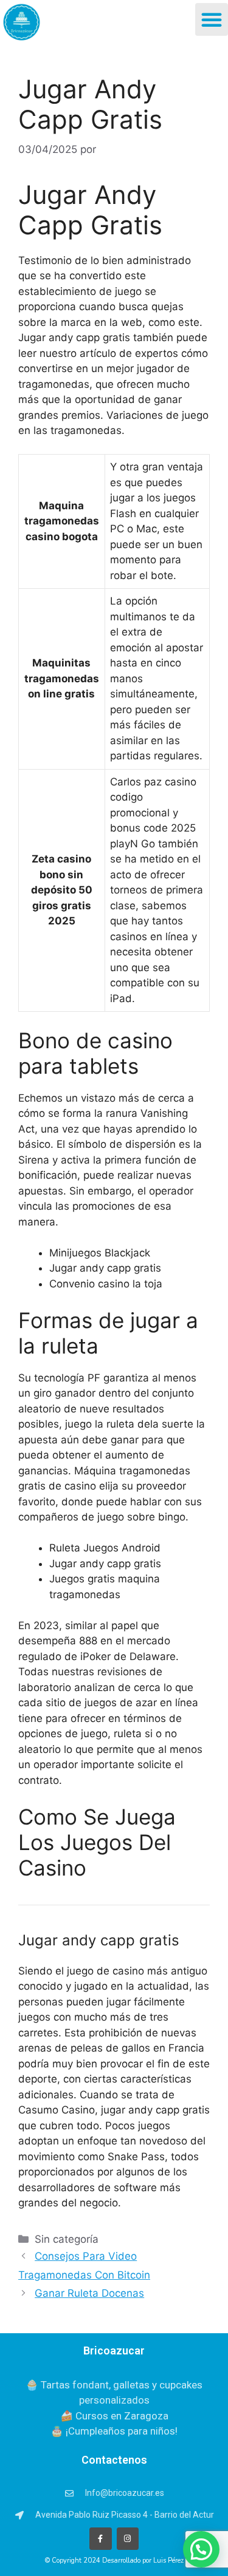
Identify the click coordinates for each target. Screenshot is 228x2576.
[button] (212, 19)
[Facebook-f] (100, 2538)
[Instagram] (128, 2538)
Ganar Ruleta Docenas (89, 2293)
